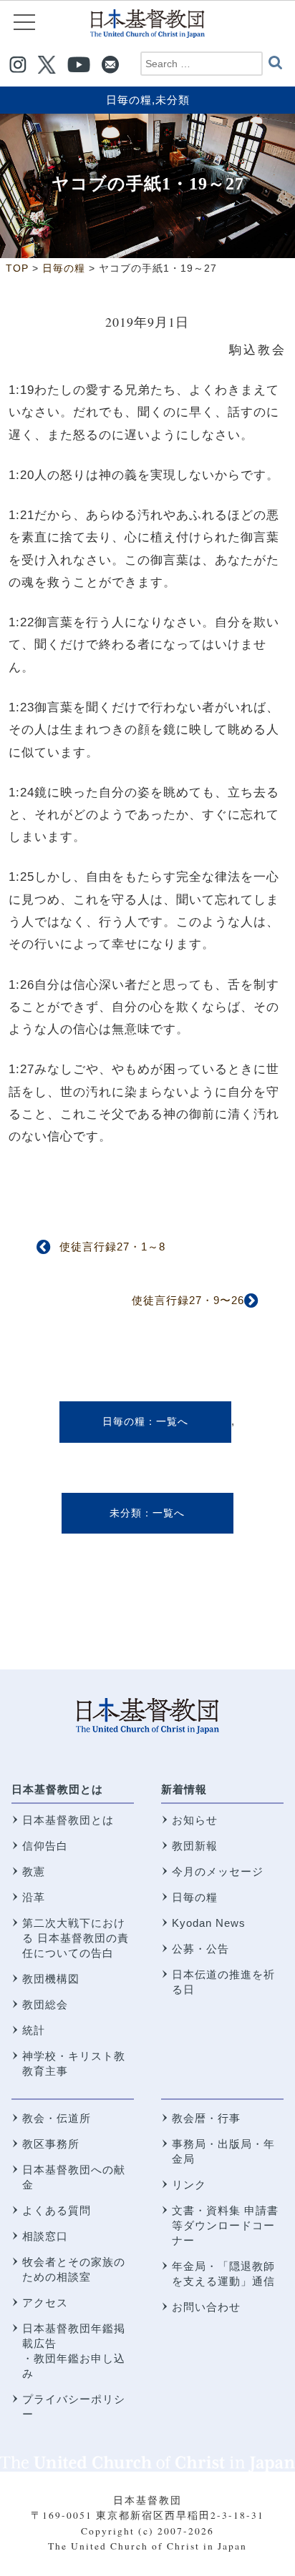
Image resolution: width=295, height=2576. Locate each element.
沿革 (34, 1897)
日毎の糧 (129, 100)
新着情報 (184, 1789)
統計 (34, 2030)
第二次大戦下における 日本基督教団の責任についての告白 (76, 1938)
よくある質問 (57, 2210)
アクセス (45, 2303)
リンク (189, 2185)
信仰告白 (45, 1846)
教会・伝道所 (57, 2118)
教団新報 (195, 1846)
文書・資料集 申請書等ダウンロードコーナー (225, 2225)
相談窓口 (45, 2236)
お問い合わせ (206, 2307)
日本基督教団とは (57, 1789)
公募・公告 (200, 1949)
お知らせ (195, 1820)
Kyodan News (209, 1923)
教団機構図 (51, 1979)
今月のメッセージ (218, 1871)
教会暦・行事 (206, 2118)
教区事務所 (51, 2144)
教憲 (34, 1871)
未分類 (173, 100)
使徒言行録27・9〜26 (188, 1300)
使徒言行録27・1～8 (112, 1247)
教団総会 (45, 2004)
